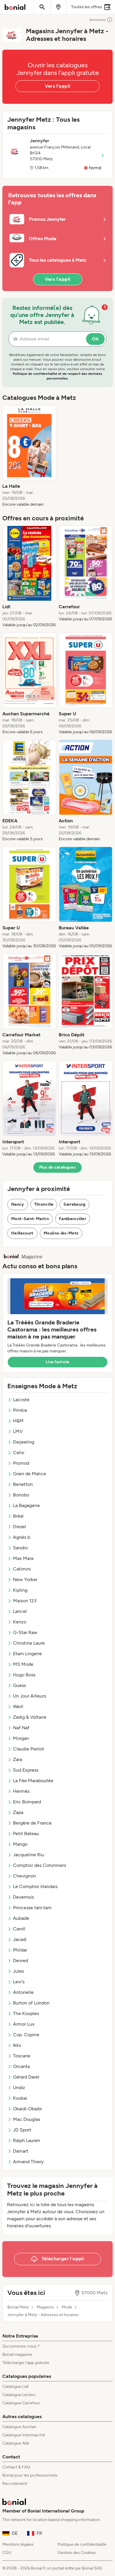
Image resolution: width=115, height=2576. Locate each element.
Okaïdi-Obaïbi (27, 2109)
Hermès (21, 1791)
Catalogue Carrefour (21, 2403)
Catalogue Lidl (15, 2387)
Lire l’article (57, 1362)
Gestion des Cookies (77, 2553)
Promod (21, 1463)
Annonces (97, 20)
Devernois (23, 1897)
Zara (18, 1759)
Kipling (20, 1590)
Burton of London (31, 2003)
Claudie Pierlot (28, 1749)
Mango (20, 1844)
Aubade (21, 1918)
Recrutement (15, 2484)
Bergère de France (32, 1823)
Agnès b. (22, 1537)
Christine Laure (29, 1643)
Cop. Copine (26, 2035)
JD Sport (22, 2130)
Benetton (23, 1484)
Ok (95, 339)
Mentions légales (18, 2544)
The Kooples (26, 2013)
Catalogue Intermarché (24, 2435)
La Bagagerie (26, 1505)
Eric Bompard (27, 1802)
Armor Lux (24, 2024)
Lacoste (21, 1400)
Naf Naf (21, 1728)
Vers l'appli (58, 86)
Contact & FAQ (16, 2467)
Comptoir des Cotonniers (40, 1865)
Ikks (17, 2045)
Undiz (19, 2088)
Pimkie (20, 1410)
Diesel (19, 1527)
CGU (7, 2553)
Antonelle (23, 1992)
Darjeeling (24, 1442)
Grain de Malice (29, 1474)
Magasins (45, 2307)
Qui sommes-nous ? (21, 2346)
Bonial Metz (18, 2307)
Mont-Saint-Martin (30, 1219)
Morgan (21, 1738)
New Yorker (25, 1579)
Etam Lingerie (27, 1654)
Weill (18, 1707)
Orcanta (21, 2066)
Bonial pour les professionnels (30, 2475)
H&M (18, 1421)
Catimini (22, 1569)
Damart (21, 2151)
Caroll (19, 1929)
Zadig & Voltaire (30, 1717)
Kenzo (20, 1622)
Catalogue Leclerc (19, 2395)
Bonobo (21, 1495)
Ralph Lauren (27, 2140)
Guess (19, 1685)
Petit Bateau (26, 1834)
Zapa (18, 1812)
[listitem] (29, 456)
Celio (19, 1452)
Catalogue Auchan (19, 2427)
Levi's (19, 1982)
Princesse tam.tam (32, 1908)
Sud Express (26, 1770)
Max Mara (23, 1558)
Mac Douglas (27, 2119)
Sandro (20, 1548)
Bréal (18, 1516)
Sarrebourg (74, 1204)
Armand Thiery (28, 2162)
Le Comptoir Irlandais (35, 1886)
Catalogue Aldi (16, 2443)
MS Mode (23, 1664)
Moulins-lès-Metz (61, 1233)
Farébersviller (73, 1219)
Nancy (18, 1204)
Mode (67, 2307)
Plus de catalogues (57, 1167)
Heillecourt (22, 1233)
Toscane (22, 2056)
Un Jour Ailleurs (29, 1696)
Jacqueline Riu (28, 1855)
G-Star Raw (25, 1632)
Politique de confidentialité (82, 2544)
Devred (20, 1961)
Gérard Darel (26, 2077)
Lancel (20, 1611)
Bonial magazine (17, 2354)
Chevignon (24, 1876)
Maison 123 (25, 1601)
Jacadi (20, 1939)
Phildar (20, 1950)
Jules (18, 1971)
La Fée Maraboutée (33, 1781)
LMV (18, 1431)
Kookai (20, 2098)
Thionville (44, 1204)
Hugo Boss (24, 1675)
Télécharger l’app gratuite (26, 2363)
